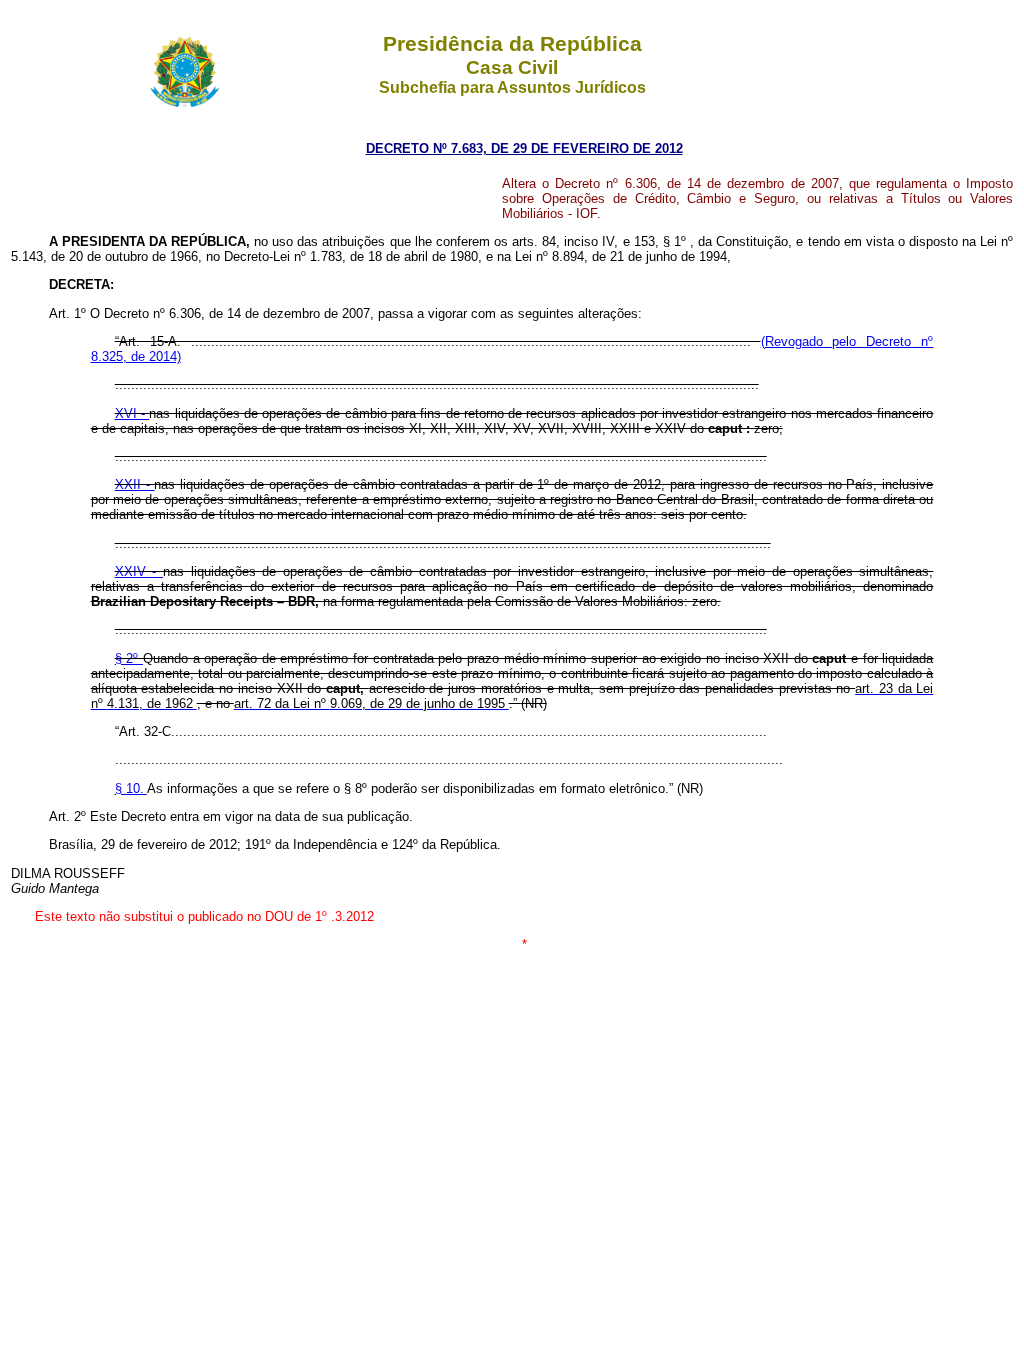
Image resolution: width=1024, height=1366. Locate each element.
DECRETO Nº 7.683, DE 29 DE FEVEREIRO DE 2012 (524, 148)
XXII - (135, 484)
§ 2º (129, 658)
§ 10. (131, 788)
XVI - (132, 413)
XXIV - (139, 571)
